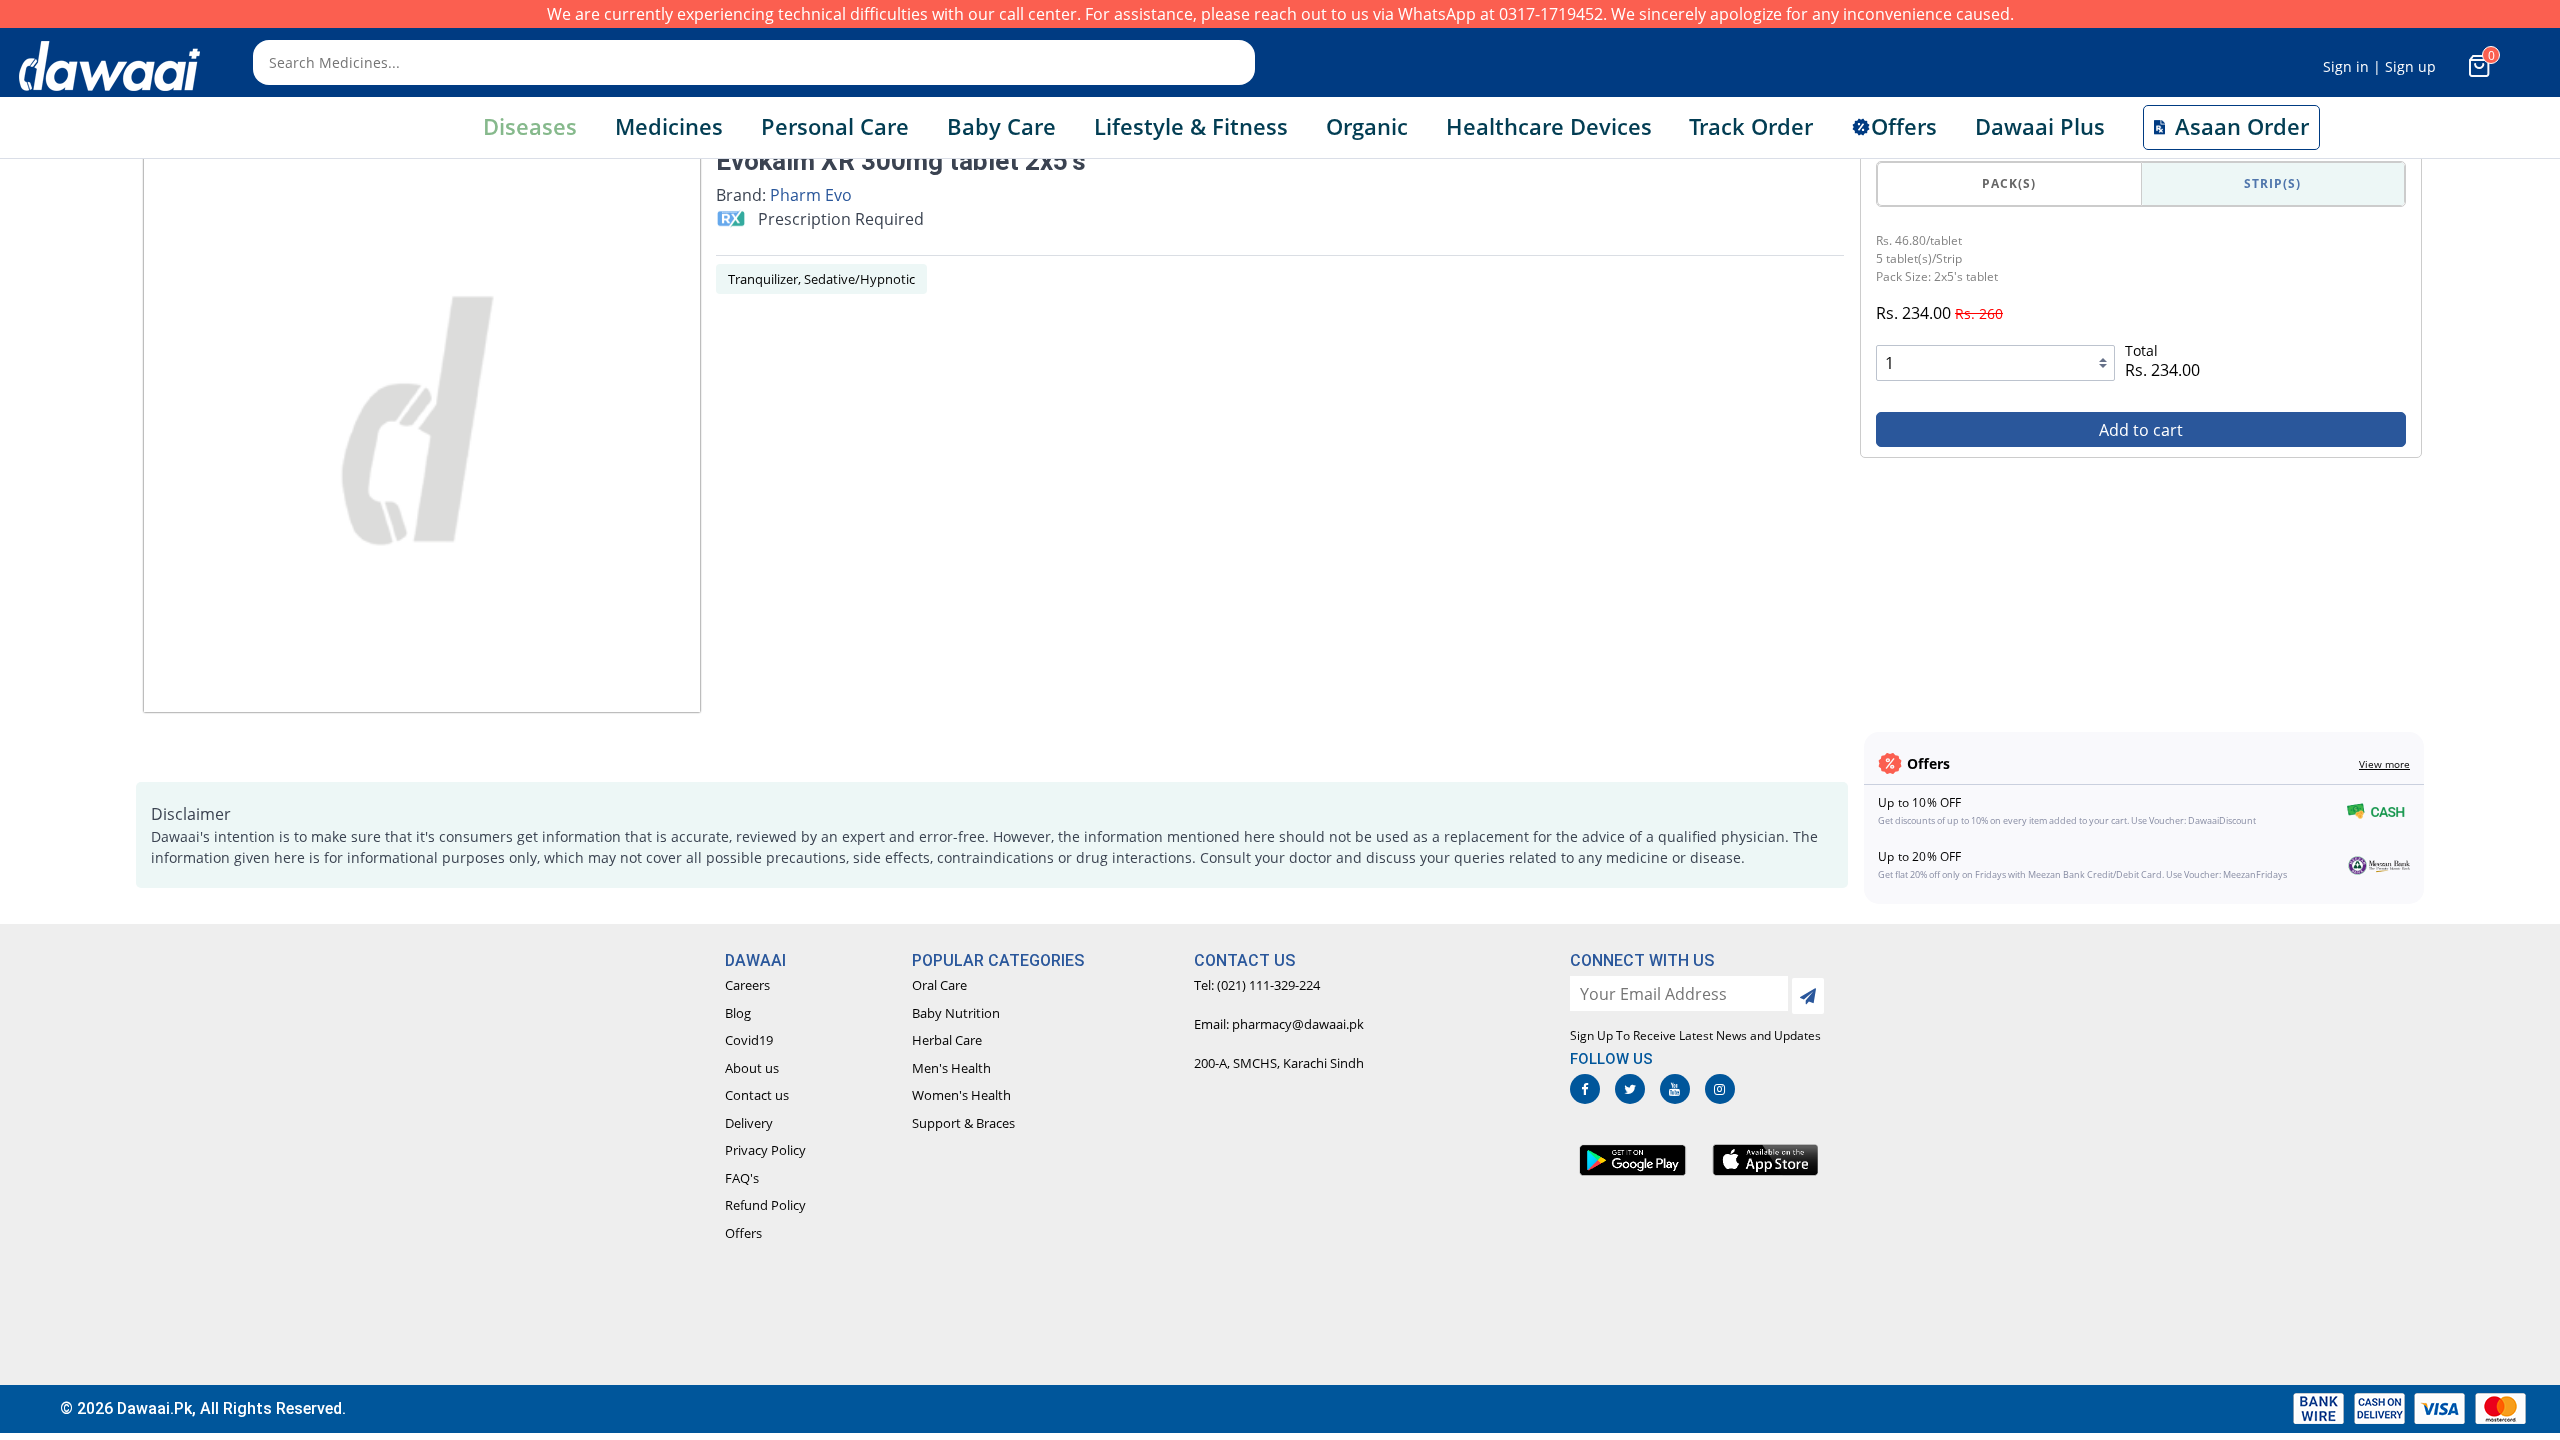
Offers (743, 1233)
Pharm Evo (811, 195)
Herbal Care (947, 1040)
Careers (747, 985)
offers (1904, 126)
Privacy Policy (765, 1150)
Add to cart (2141, 430)
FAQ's (742, 1178)
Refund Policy (765, 1205)
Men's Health (951, 1068)
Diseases (530, 126)
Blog (738, 1013)
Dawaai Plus (2040, 126)
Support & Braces (963, 1123)
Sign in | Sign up (2379, 66)
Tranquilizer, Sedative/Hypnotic (821, 279)
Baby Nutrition (956, 1013)
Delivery (749, 1123)
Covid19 (749, 1040)
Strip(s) (2272, 183)
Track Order (1751, 126)
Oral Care (939, 985)
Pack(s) (2009, 183)
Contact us (757, 1095)
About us (752, 1068)
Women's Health (961, 1095)
